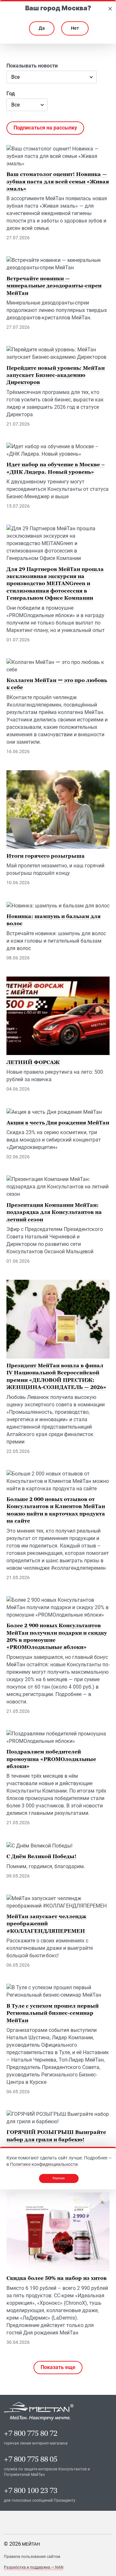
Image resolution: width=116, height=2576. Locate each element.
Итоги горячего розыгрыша (46, 856)
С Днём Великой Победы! (41, 1856)
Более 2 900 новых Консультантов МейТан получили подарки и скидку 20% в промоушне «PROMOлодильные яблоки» (57, 1636)
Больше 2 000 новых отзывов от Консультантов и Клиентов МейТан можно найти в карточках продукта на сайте (56, 1510)
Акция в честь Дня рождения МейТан (58, 1122)
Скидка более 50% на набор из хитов (57, 2278)
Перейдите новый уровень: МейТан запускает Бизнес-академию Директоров (56, 375)
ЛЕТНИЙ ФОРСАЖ (33, 1062)
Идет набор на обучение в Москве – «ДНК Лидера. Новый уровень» (56, 468)
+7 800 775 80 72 (31, 2433)
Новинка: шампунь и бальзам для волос (53, 920)
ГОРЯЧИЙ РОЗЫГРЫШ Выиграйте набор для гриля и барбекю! (56, 2136)
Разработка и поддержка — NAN (34, 2567)
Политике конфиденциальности (44, 2164)
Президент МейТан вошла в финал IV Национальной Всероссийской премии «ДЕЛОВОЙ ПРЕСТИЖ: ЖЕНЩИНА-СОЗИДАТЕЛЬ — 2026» (56, 1376)
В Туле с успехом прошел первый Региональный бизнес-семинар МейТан (53, 2013)
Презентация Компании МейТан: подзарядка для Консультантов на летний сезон (54, 1212)
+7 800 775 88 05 (31, 2459)
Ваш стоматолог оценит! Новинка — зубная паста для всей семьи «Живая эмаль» (58, 181)
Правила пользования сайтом (32, 2557)
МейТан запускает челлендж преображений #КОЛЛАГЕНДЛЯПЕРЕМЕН (46, 1924)
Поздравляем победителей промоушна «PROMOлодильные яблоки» (51, 1759)
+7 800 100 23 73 (31, 2491)
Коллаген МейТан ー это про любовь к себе (57, 684)
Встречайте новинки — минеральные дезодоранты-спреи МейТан (54, 286)
